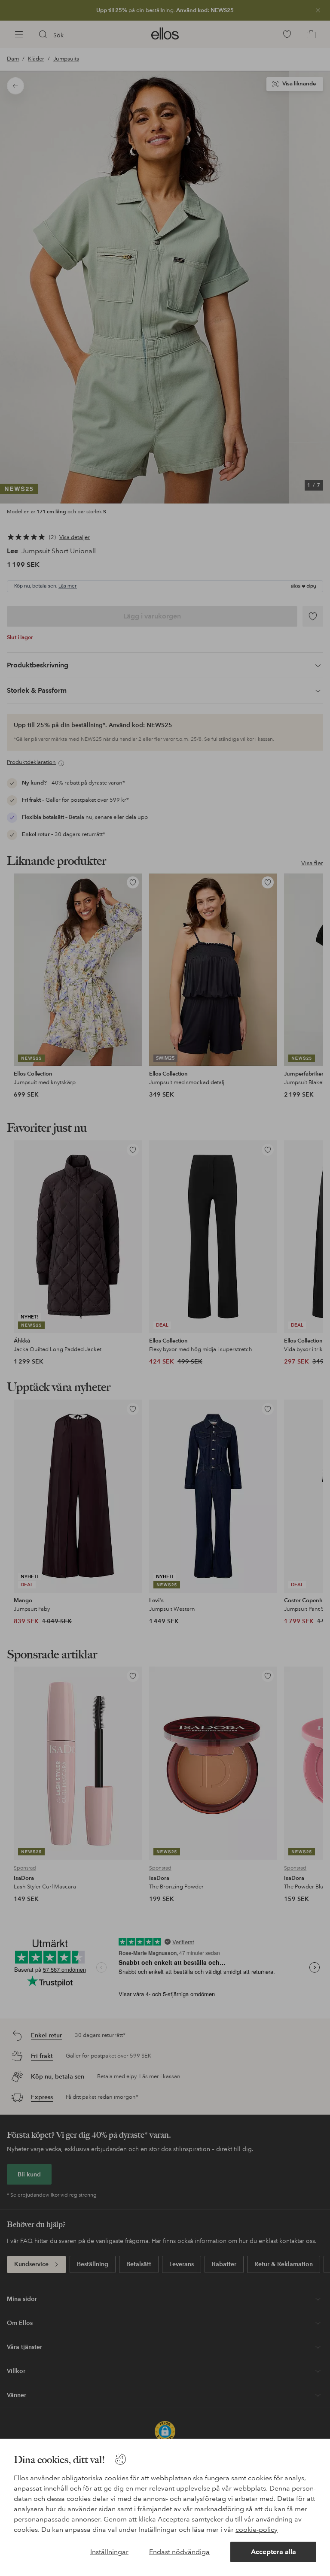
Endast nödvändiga (179, 2552)
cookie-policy (257, 2529)
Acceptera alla (273, 2552)
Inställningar (109, 2552)
